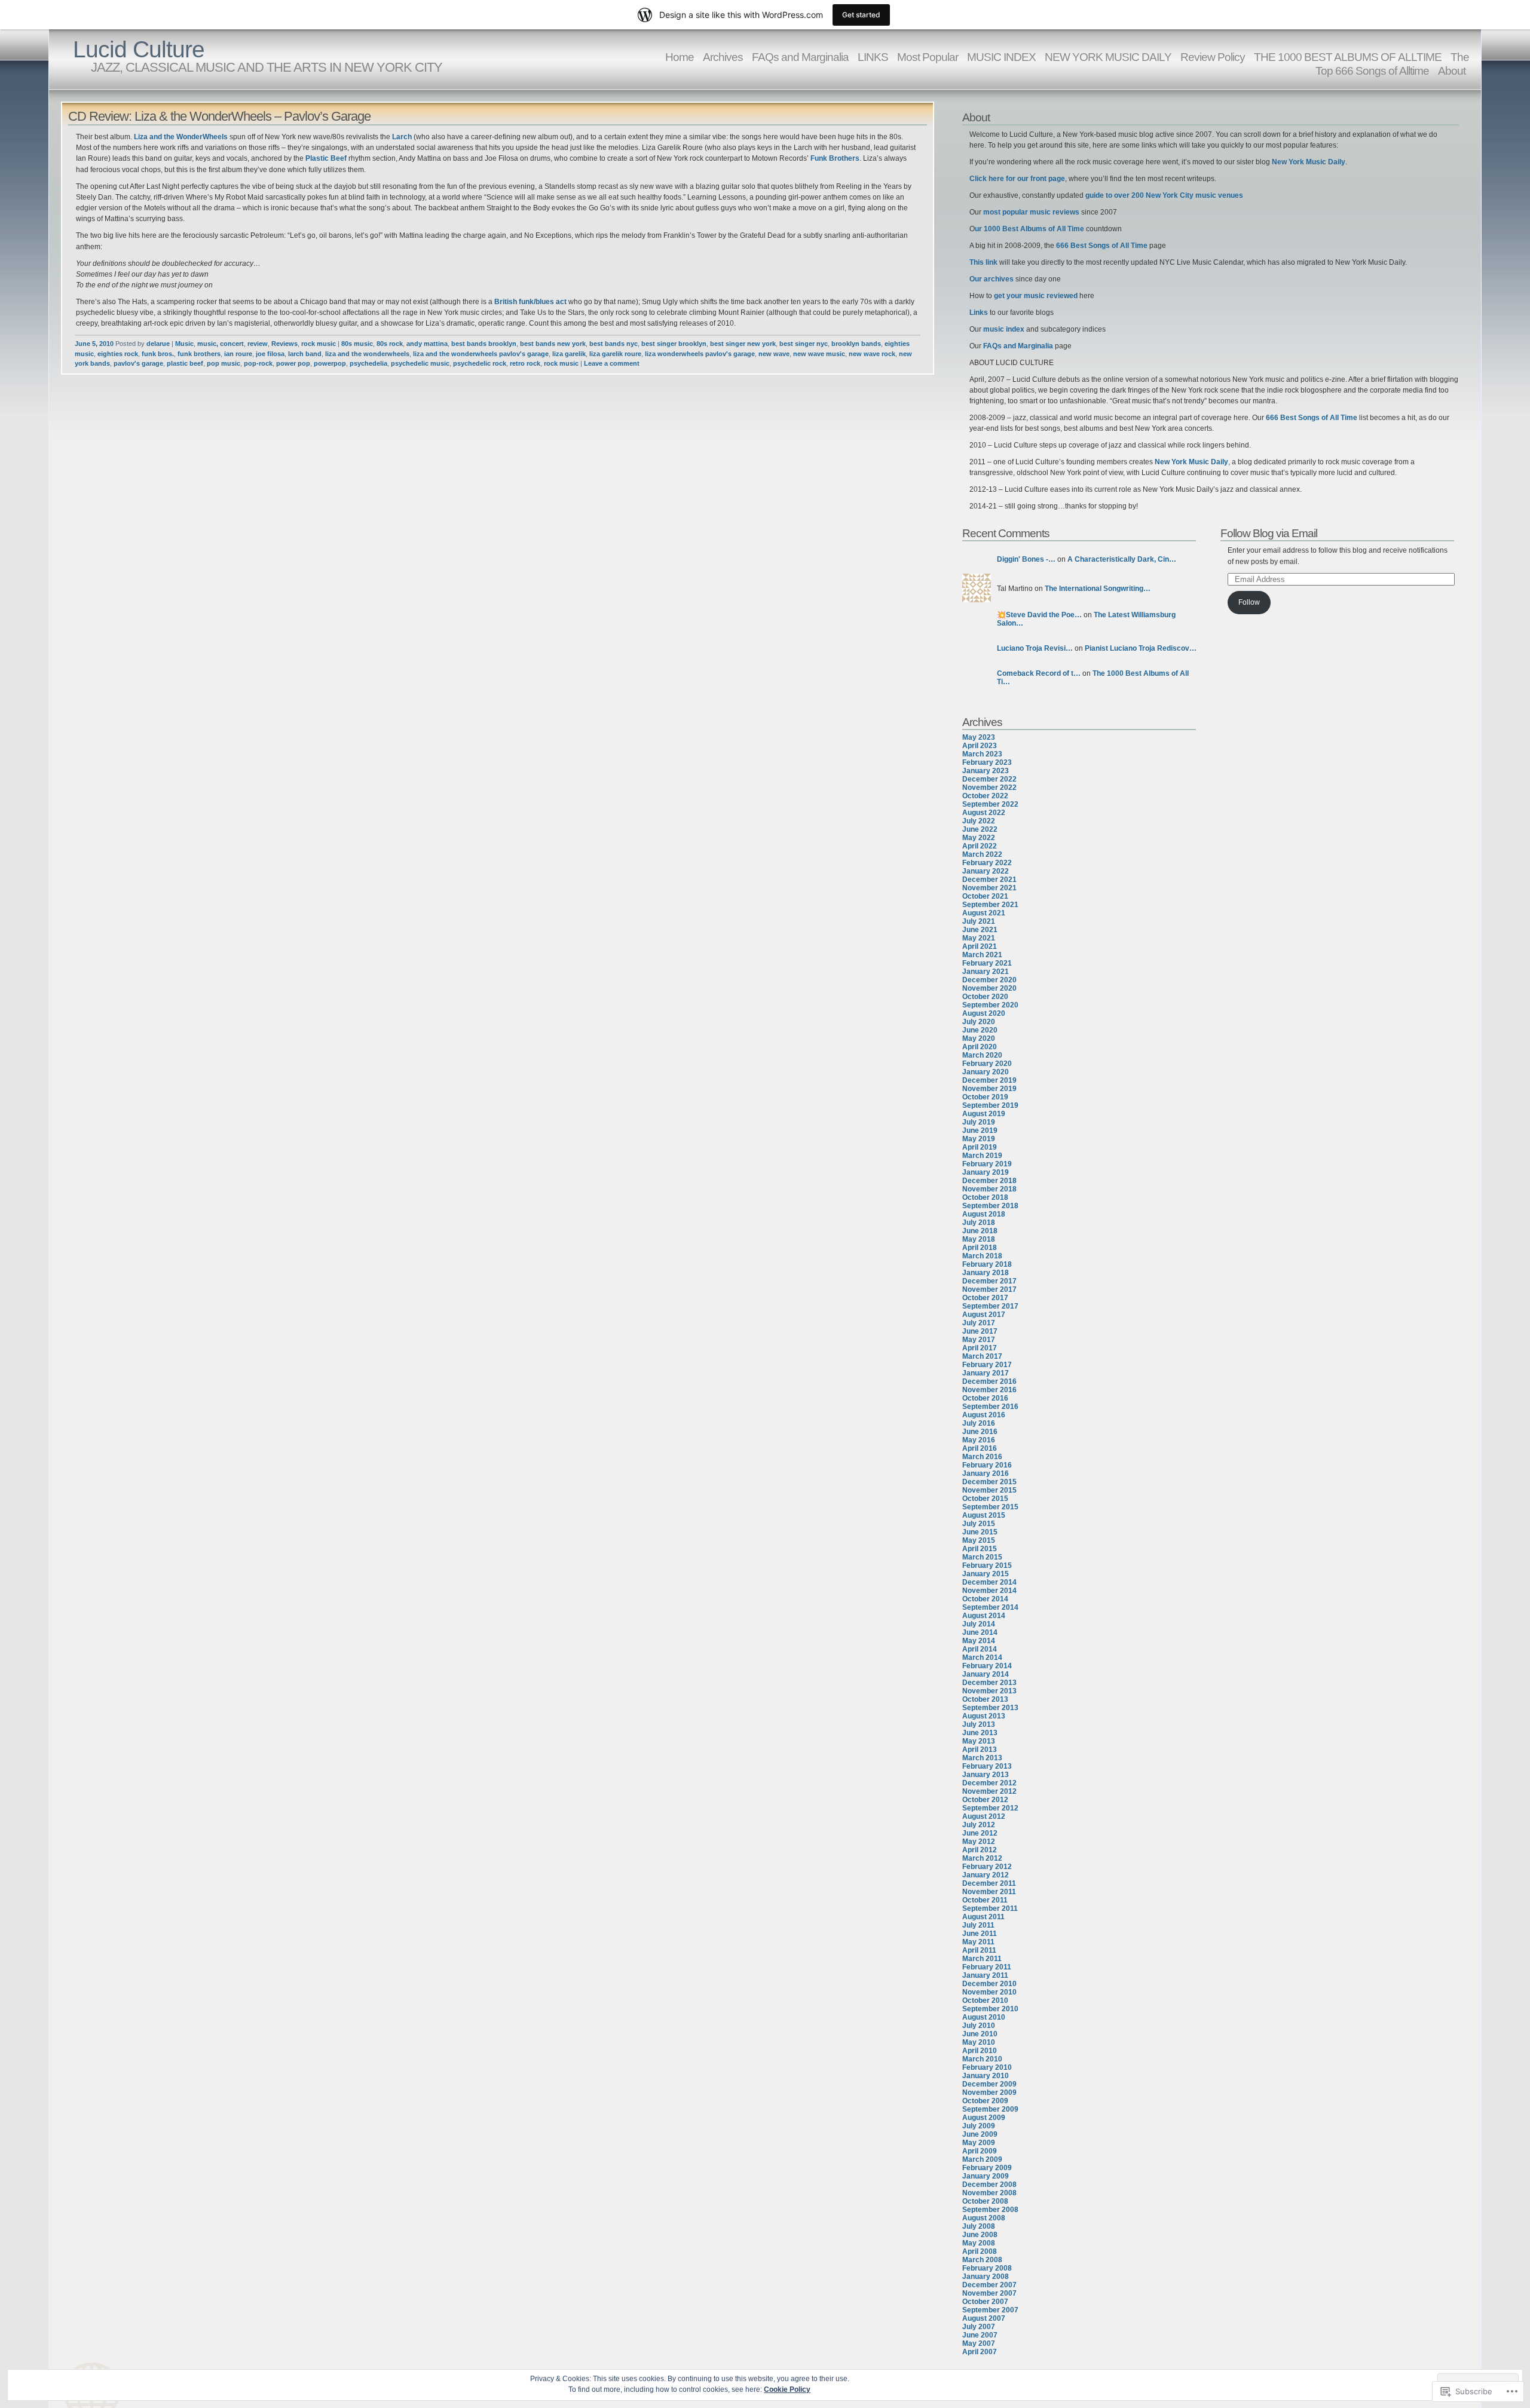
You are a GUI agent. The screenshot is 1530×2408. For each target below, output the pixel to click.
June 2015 (980, 1532)
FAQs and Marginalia (800, 57)
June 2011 (980, 1934)
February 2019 (987, 1164)
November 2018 (989, 1189)
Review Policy (1213, 57)
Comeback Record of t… (1039, 673)
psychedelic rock (480, 363)
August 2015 (984, 1515)
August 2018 (984, 1214)
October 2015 (985, 1499)
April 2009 (980, 2151)
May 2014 (979, 1641)
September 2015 (990, 1507)
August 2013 (984, 1716)
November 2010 (989, 1992)
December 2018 (989, 1181)
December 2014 (989, 1582)
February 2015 (987, 1565)
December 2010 (989, 1984)
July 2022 (979, 821)
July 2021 (979, 921)
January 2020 (986, 1072)
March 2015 (982, 1557)
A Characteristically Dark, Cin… (1122, 559)
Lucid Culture (139, 49)
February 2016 (987, 1465)
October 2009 (985, 2101)
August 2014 (984, 1616)
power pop (293, 363)
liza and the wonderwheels (367, 354)
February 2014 (987, 1666)
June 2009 (980, 2134)
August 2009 (984, 2118)
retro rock (525, 363)
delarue (158, 344)
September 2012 (990, 1808)
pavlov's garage (138, 363)
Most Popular (928, 57)
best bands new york (553, 344)
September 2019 (990, 1105)
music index (1004, 329)
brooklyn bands (856, 344)
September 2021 (990, 905)
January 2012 (986, 1875)
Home (680, 57)
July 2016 (979, 1423)
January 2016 (986, 1473)
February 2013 (987, 1766)
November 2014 (989, 1591)
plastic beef (185, 363)
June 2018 (980, 1231)
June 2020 (980, 1030)
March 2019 (982, 1156)
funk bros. (158, 354)
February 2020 (987, 1064)
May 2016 (979, 1440)
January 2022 (986, 871)
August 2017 (984, 1315)
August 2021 (984, 913)
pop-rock (258, 363)
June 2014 (980, 1632)
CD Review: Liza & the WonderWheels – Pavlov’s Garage (219, 116)
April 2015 (980, 1549)
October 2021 (985, 896)
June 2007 (980, 2335)
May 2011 (978, 1942)
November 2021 (989, 888)
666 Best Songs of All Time (1102, 246)
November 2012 (989, 1791)
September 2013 (990, 1708)
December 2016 (989, 1381)
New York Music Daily (1309, 162)
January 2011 (985, 1975)
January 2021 (986, 972)
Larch (402, 137)
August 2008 (984, 2218)
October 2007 (985, 2302)
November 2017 (989, 1289)
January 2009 (986, 2176)
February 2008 (987, 2268)
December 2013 (989, 1683)
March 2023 (982, 754)
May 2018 (979, 1239)
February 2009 (987, 2168)
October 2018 (985, 1197)
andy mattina (427, 344)
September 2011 (990, 1908)
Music (184, 344)
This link (984, 262)
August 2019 (984, 1114)
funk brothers (199, 354)
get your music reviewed (1036, 296)
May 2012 (979, 1842)
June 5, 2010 (94, 344)
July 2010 (979, 2026)
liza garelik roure (615, 354)
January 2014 (986, 1674)
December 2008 (989, 2185)
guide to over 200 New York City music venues (1164, 195)
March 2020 (982, 1055)
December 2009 (989, 2084)
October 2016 (985, 1398)
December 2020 (989, 980)
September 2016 (990, 1407)
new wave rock (872, 354)
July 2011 (978, 1925)
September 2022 (990, 804)
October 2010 (985, 2000)
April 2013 (980, 1750)
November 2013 (989, 1691)
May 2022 (979, 838)
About (1452, 71)
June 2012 (980, 1833)
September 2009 (990, 2109)
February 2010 (987, 2067)
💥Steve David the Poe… (1039, 615)
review (258, 344)
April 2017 (980, 1348)
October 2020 (985, 997)
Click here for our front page (1017, 179)
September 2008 (990, 2210)
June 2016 (980, 1432)
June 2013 (980, 1733)
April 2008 (980, 2251)
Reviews (284, 344)
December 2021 (989, 880)
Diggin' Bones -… (1026, 559)
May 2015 (979, 1540)
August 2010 (984, 2017)
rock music (319, 344)
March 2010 (982, 2059)
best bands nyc (613, 344)
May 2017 (979, 1340)
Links (980, 313)
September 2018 (990, 1206)
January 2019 (986, 1172)
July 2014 (979, 1624)
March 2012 (982, 1858)
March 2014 (982, 1658)
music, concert (221, 344)
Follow (1249, 602)
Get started (861, 15)
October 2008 (985, 2201)
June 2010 (980, 2034)
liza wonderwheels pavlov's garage (700, 354)
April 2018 (980, 1248)
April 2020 (980, 1047)
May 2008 (979, 2243)
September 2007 (990, 2310)
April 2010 (980, 2051)
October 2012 (985, 1800)
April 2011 (979, 1950)
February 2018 (987, 1264)
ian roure (238, 354)
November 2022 (989, 788)
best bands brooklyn (484, 344)
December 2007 (989, 2285)
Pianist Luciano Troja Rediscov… (1141, 648)
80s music (357, 344)
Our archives (992, 279)
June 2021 (980, 930)
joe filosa (270, 354)
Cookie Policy (787, 2389)
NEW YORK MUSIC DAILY (1108, 57)
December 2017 (989, 1281)
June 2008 (980, 2235)
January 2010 (986, 2076)
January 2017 (986, 1373)
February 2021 (987, 963)
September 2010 (990, 2009)
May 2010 (979, 2042)
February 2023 (987, 762)
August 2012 (984, 1816)
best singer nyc (804, 344)
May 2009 (979, 2143)
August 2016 (984, 1415)
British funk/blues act (530, 302)
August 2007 (984, 2318)
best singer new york (743, 344)
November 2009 (989, 2093)
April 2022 (980, 846)
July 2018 (979, 1223)
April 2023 (980, 746)
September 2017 (990, 1306)
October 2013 (985, 1699)
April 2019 (980, 1147)
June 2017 (980, 1331)
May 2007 (979, 2343)
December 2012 (989, 1783)
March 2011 (982, 1959)
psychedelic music (420, 363)
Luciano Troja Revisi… (1035, 648)
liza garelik (569, 354)
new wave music (819, 354)
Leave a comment (612, 363)
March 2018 (982, 1256)
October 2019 (985, 1097)
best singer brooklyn (674, 344)
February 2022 (987, 863)
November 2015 (989, 1490)
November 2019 (989, 1089)
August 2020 (984, 1013)
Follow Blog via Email (1269, 533)
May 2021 (979, 938)
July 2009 (979, 2126)
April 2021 (980, 946)
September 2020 (990, 1005)
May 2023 (979, 737)
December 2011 (989, 1883)
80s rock (390, 344)
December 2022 (989, 779)
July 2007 (979, 2327)
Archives (723, 57)
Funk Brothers (835, 158)
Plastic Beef (326, 158)
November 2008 (989, 2193)
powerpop (330, 363)
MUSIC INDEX (1001, 57)
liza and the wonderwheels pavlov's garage (481, 354)
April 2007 (980, 2352)
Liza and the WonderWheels (181, 137)
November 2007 (989, 2293)
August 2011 (983, 1917)
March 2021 (982, 955)
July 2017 (979, 1323)
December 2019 (989, 1080)
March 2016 (982, 1457)
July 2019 (979, 1122)
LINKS (873, 57)
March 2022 (982, 854)
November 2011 (989, 1892)
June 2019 (980, 1131)
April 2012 (980, 1850)
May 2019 (979, 1139)
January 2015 (986, 1574)
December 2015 (989, 1482)
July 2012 (979, 1825)
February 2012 (987, 1867)
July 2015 (979, 1524)
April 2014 (980, 1649)
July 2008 (979, 2226)
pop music (224, 363)
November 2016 (989, 1390)
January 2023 (986, 771)
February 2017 (987, 1365)
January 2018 (986, 1273)
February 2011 (987, 1967)
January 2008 (986, 2277)
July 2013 (979, 1724)
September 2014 (990, 1607)
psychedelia (368, 363)
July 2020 (979, 1022)
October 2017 (985, 1298)
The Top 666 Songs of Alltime (1392, 64)
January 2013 (986, 1775)
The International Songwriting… (1098, 589)
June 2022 (980, 829)
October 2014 (985, 1599)
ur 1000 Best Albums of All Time (1029, 229)
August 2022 (984, 813)
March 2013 (982, 1758)
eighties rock (118, 354)
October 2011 (985, 1900)
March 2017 (982, 1356)
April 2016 (980, 1448)
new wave (774, 354)
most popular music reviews (1032, 212)
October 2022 (985, 796)
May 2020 (979, 1038)
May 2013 (979, 1741)
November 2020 (989, 988)
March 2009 (982, 2159)
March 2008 (982, 2260)
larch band (305, 354)
